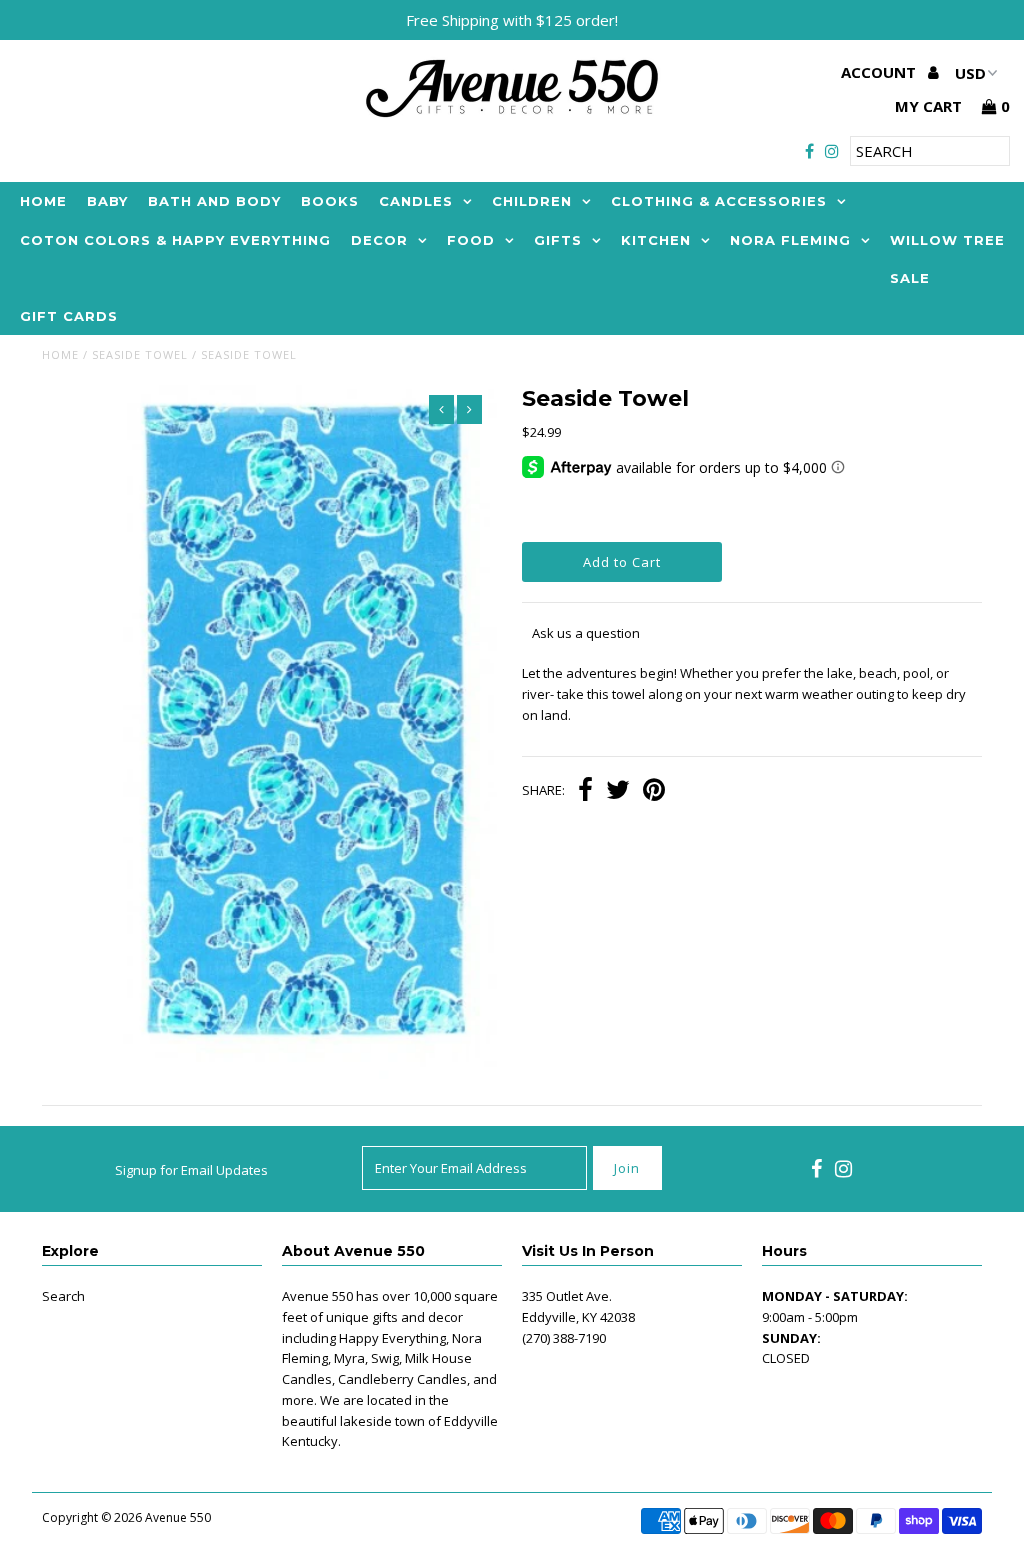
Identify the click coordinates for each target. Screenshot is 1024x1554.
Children (532, 201)
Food (471, 240)
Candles (416, 201)
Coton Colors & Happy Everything (175, 240)
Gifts (558, 240)
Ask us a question (586, 633)
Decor (379, 240)
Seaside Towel (140, 354)
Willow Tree (947, 240)
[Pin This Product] (654, 792)
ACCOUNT (880, 72)
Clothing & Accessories (719, 201)
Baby (107, 201)
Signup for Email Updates (191, 1170)
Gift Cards (69, 316)
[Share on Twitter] (618, 792)
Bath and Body (214, 201)
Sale (910, 278)
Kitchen (656, 240)
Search (63, 1296)
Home (43, 201)
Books (330, 201)
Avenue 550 (178, 1517)
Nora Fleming (790, 240)
